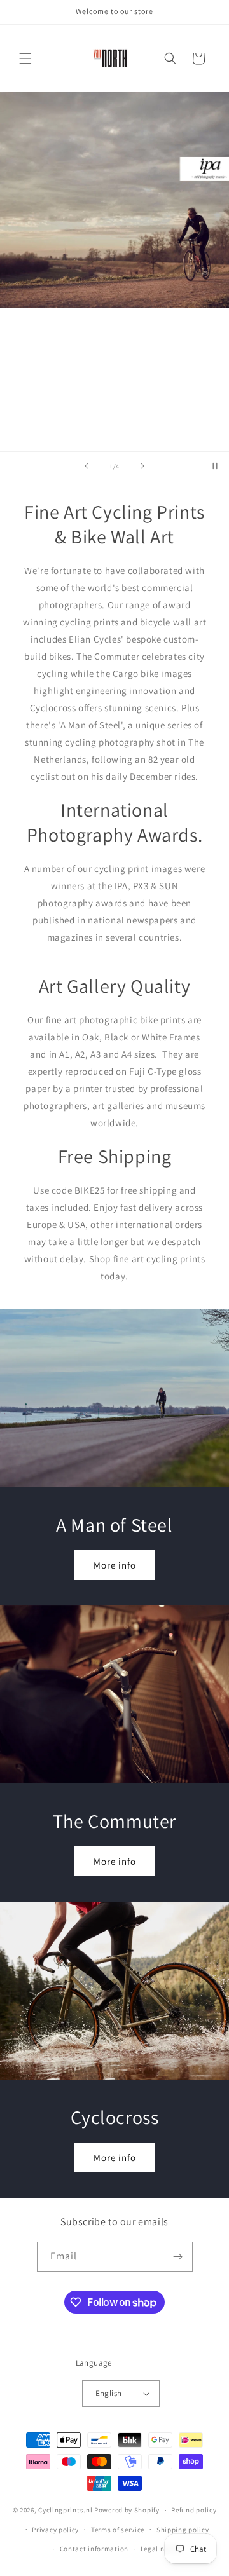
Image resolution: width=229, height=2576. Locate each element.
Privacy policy (55, 2530)
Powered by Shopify (127, 2510)
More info (115, 1565)
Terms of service (118, 2530)
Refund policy (194, 2510)
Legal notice (161, 2549)
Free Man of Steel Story (114, 411)
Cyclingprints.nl (65, 2510)
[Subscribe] (178, 2257)
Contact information (94, 2549)
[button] (25, 58)
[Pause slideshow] (215, 466)
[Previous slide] (87, 466)
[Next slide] (142, 466)
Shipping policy (183, 2530)
